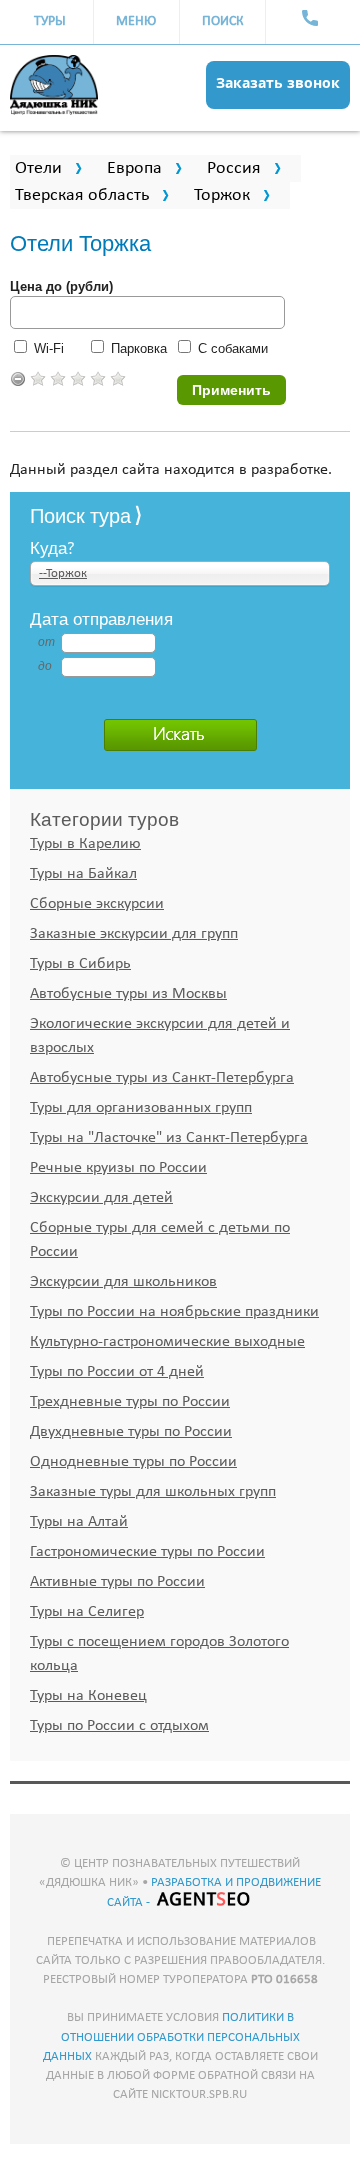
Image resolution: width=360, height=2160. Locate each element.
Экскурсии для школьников (123, 1282)
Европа (134, 168)
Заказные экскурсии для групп (134, 934)
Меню (136, 21)
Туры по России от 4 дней (117, 1372)
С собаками (233, 348)
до (45, 666)
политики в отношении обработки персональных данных (171, 2036)
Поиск (223, 21)
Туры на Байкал (83, 874)
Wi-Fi (49, 348)
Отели (38, 168)
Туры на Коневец (88, 1696)
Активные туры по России (117, 1582)
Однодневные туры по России (133, 1462)
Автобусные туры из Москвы (128, 994)
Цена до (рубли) (61, 286)
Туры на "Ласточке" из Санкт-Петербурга (169, 1138)
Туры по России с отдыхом (119, 1726)
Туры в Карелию (85, 844)
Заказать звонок (278, 82)
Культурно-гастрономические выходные (167, 1342)
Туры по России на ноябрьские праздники (174, 1312)
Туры (50, 21)
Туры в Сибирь (80, 964)
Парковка (139, 348)
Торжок (222, 195)
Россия (234, 168)
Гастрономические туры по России (147, 1552)
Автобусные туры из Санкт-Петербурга (162, 1078)
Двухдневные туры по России (131, 1432)
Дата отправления (101, 618)
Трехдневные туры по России (130, 1402)
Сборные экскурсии (97, 904)
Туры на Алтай (79, 1522)
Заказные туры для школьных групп (153, 1492)
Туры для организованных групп (141, 1108)
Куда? (52, 547)
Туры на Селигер (87, 1612)
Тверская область (82, 195)
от (45, 642)
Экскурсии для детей (101, 1198)
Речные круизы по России (118, 1168)
